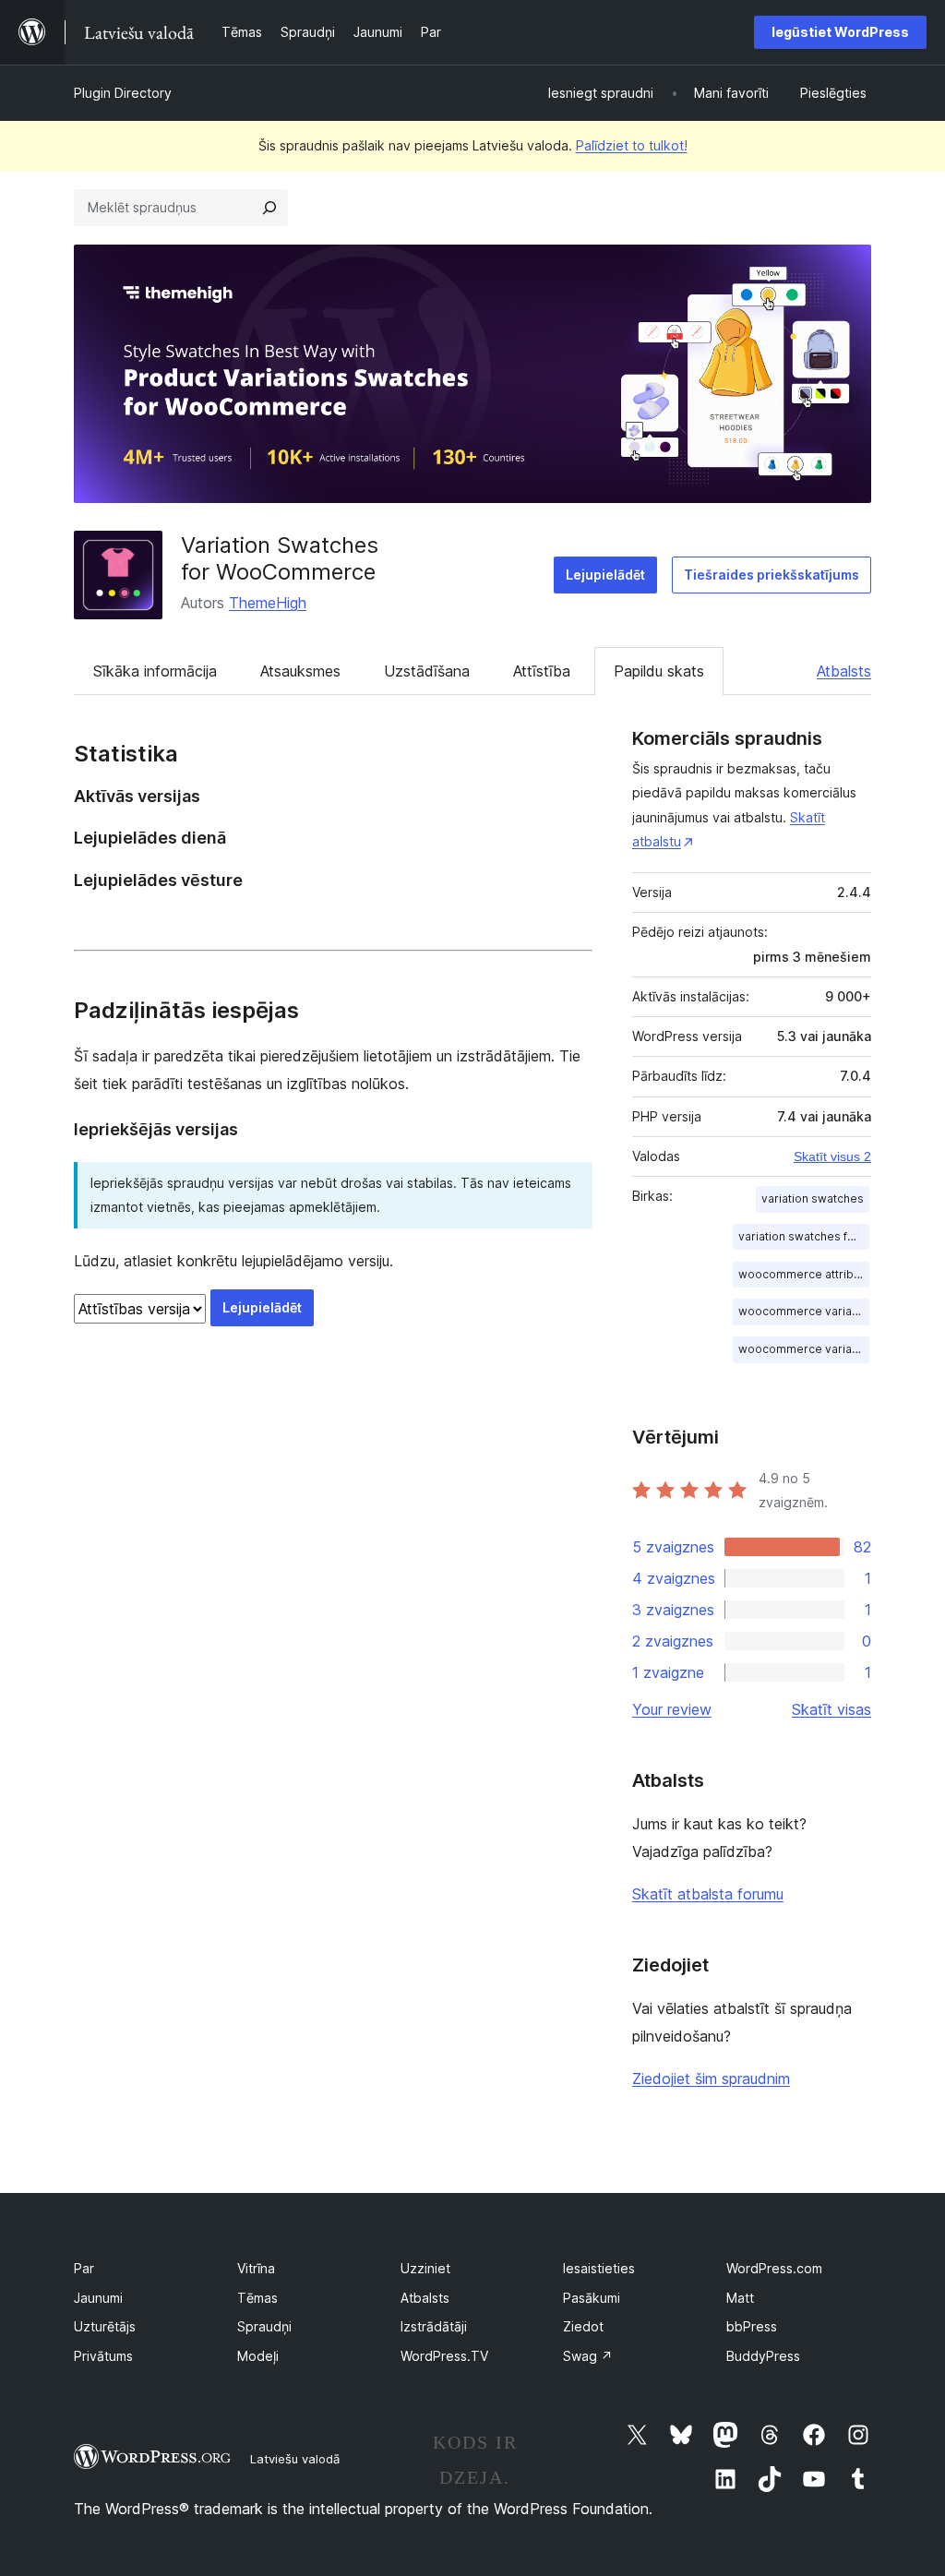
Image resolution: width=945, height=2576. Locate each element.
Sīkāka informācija (155, 671)
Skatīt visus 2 (832, 1156)
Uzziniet (425, 2268)
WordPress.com (774, 2268)
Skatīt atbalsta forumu (708, 1894)
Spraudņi (264, 2326)
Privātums (103, 2356)
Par (84, 2268)
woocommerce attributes (804, 1274)
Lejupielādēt (605, 575)
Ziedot (583, 2326)
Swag (588, 2356)
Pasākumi (592, 2298)
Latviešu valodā (295, 2459)
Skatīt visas (831, 1709)
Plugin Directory (123, 93)
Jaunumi (98, 2298)
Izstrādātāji (434, 2326)
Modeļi (258, 2356)
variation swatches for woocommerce (804, 1236)
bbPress (752, 2326)
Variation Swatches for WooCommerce (280, 558)
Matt (740, 2298)
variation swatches (813, 1198)
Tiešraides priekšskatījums (772, 575)
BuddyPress (763, 2356)
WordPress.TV (444, 2356)
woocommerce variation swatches (804, 1349)
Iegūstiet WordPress (840, 32)
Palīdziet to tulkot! (632, 145)
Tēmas (257, 2298)
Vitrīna (256, 2268)
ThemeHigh (268, 603)
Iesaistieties (599, 2268)
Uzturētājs (105, 2326)
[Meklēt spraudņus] (269, 208)
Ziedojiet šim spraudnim (711, 2079)
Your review (672, 1709)
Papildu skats (659, 671)
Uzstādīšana (427, 671)
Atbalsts (844, 671)
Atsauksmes (300, 671)
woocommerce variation (804, 1311)
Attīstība (542, 671)
